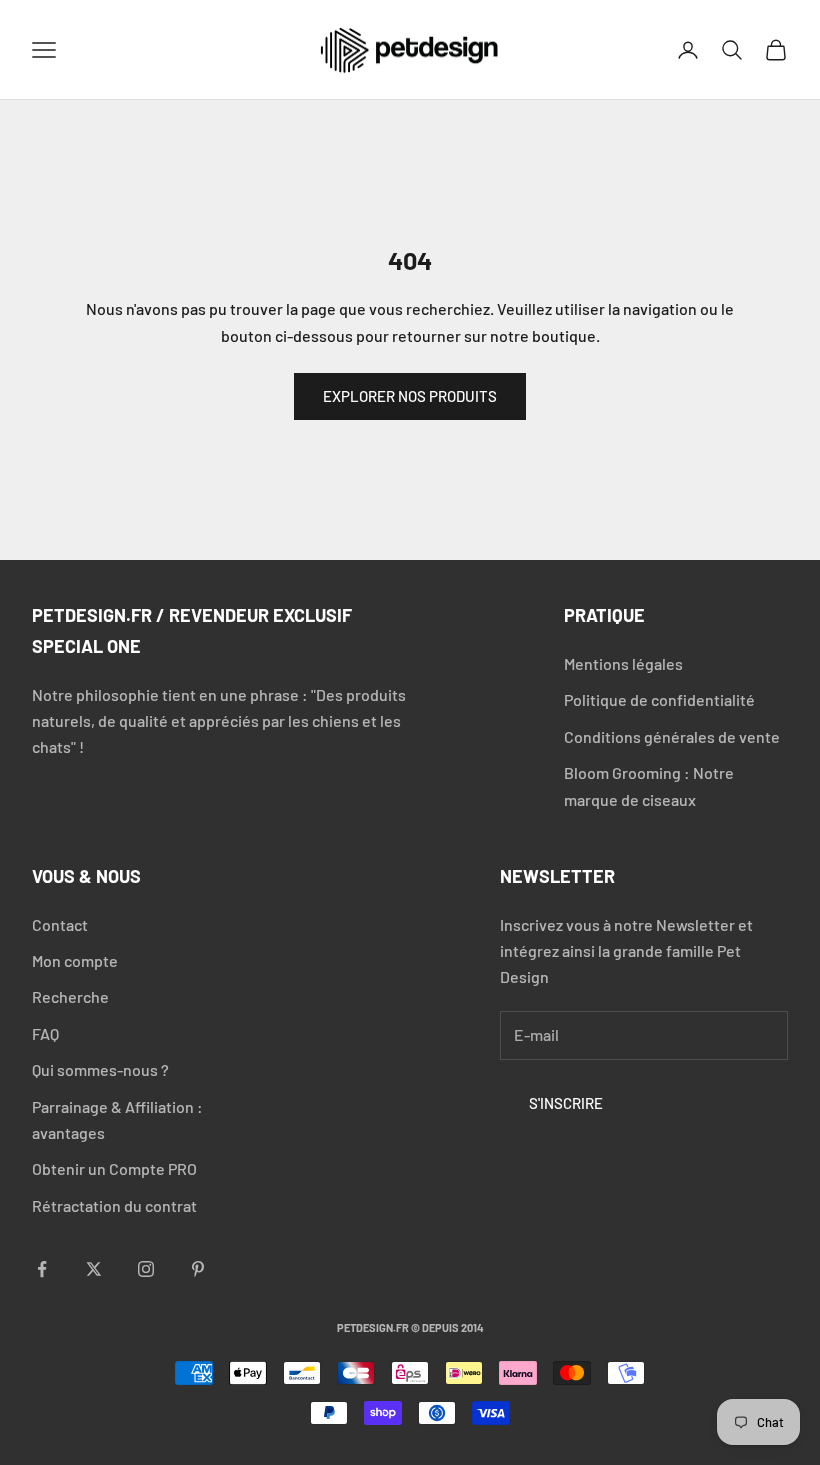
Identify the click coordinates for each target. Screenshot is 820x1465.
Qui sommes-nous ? (100, 1069)
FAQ (45, 1033)
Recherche (70, 996)
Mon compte (75, 960)
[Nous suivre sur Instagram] (146, 1269)
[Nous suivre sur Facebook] (42, 1269)
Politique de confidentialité (659, 699)
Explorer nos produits (410, 396)
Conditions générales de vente (672, 736)
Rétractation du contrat (114, 1205)
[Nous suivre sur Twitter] (94, 1269)
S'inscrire (566, 1103)
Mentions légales (623, 663)
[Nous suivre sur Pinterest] (198, 1269)
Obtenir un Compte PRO (114, 1168)
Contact (60, 924)
